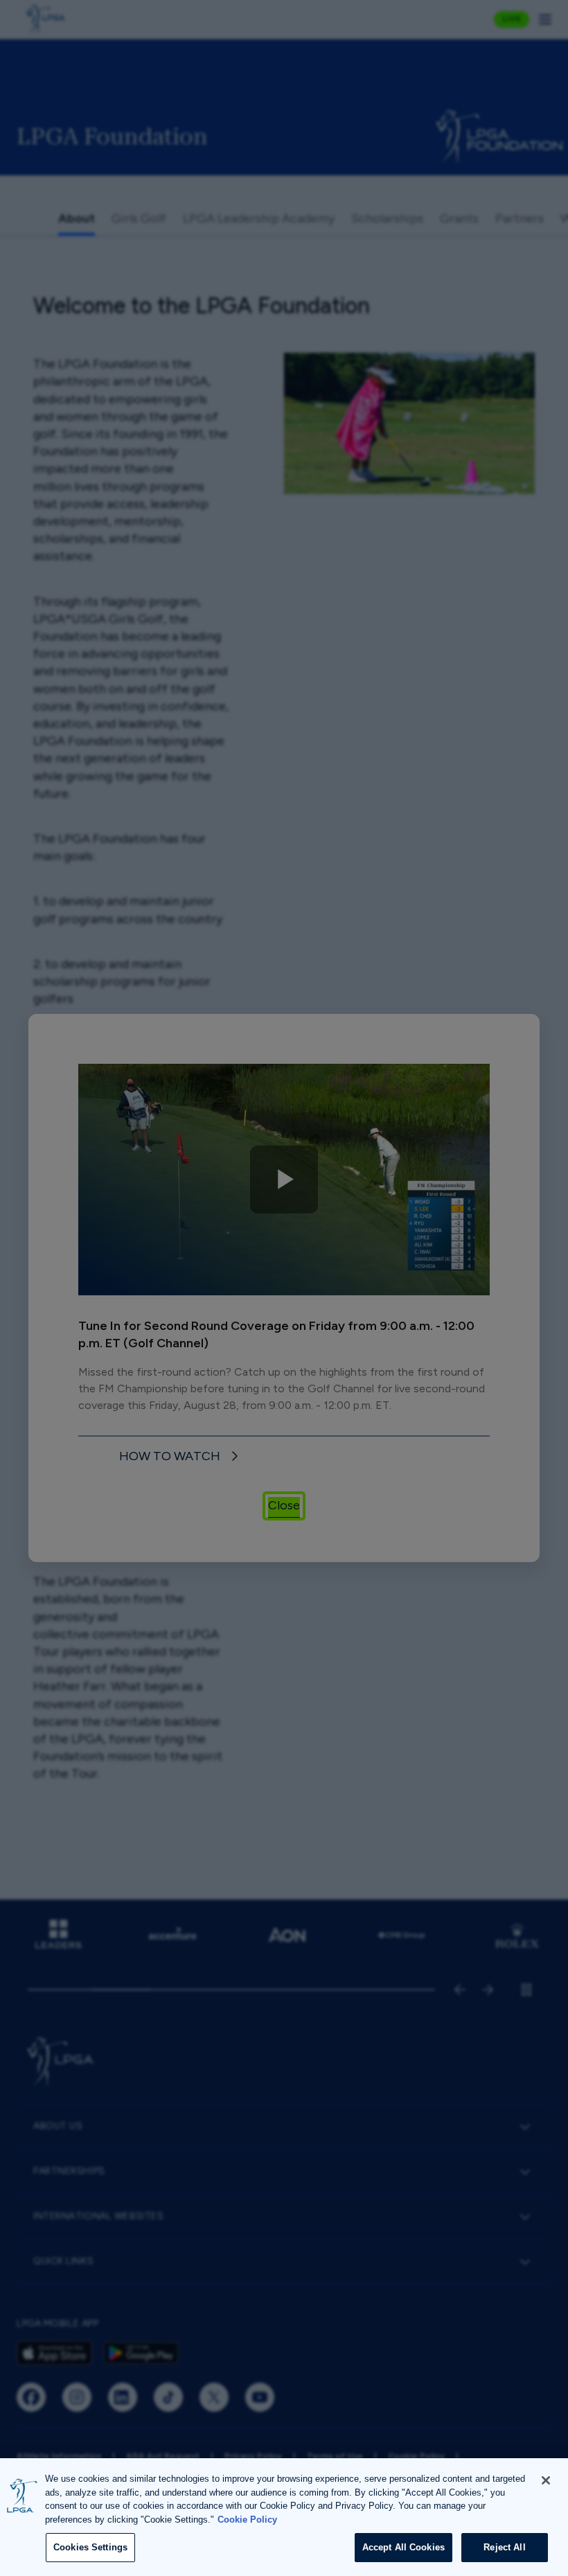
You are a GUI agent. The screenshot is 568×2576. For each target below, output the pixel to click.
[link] (181, 1456)
